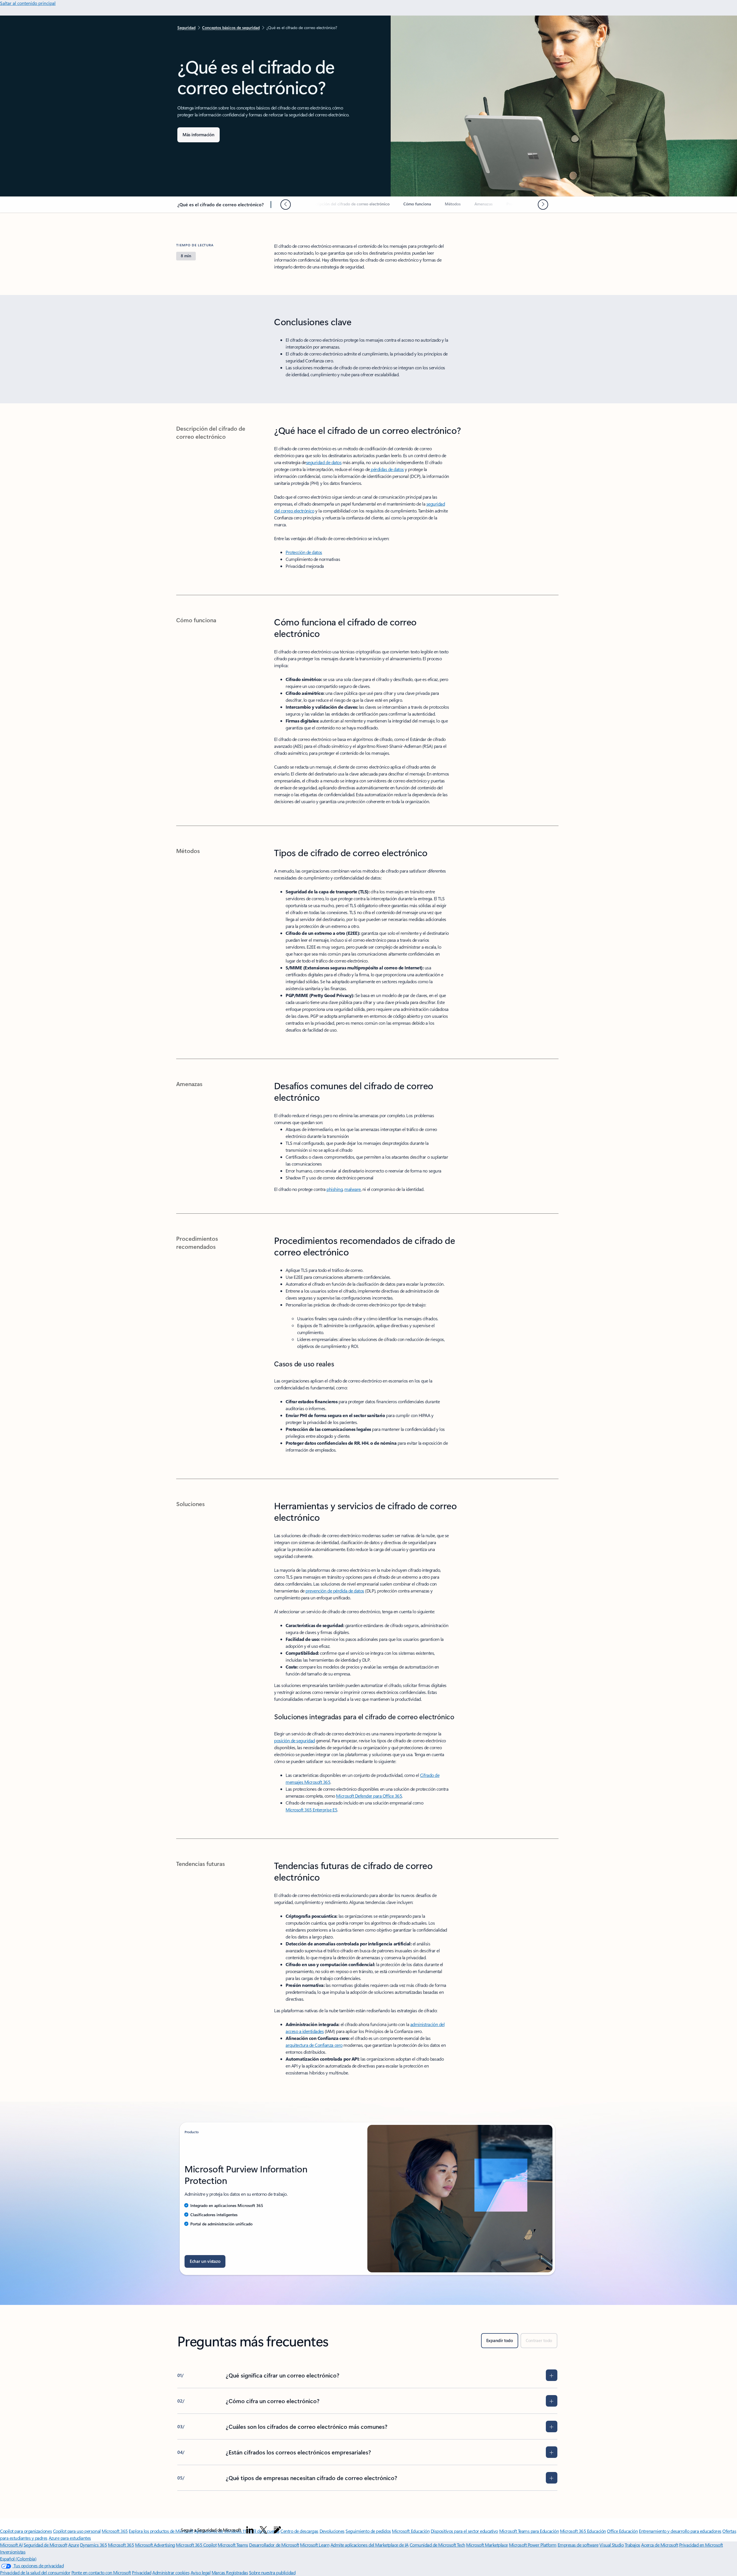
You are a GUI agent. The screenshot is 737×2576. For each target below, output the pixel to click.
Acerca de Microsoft (660, 2545)
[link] (349, 206)
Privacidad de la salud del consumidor (35, 2572)
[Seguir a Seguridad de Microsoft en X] (263, 2530)
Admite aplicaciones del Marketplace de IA (370, 2545)
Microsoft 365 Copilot (196, 2545)
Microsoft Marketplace (487, 2545)
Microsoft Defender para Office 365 (369, 1796)
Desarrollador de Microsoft (274, 2545)
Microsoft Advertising (155, 2545)
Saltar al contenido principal (28, 3)
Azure (74, 2545)
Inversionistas (13, 2552)
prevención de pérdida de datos (335, 1591)
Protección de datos (304, 552)
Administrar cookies (171, 2572)
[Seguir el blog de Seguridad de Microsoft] (277, 2530)
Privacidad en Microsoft (701, 2545)
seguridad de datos (324, 462)
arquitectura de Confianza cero (314, 2045)
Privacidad (141, 2572)
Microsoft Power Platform (533, 2545)
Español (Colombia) (18, 2559)
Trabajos (632, 2545)
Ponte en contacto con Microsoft (101, 2572)
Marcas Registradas (230, 2572)
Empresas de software (578, 2545)
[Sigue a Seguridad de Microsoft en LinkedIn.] (250, 2530)
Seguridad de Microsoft (45, 2545)
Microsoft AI (11, 2545)
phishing (335, 1189)
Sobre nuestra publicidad (272, 2572)
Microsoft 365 (121, 2545)
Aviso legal (201, 2572)
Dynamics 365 (93, 2545)
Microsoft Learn (315, 2545)
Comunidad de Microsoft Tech (437, 2545)
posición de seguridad (295, 1740)
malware (353, 1189)
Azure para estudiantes (70, 2538)
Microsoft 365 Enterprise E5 (311, 1810)
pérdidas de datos (387, 469)
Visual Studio (611, 2545)
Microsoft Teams (233, 2545)
